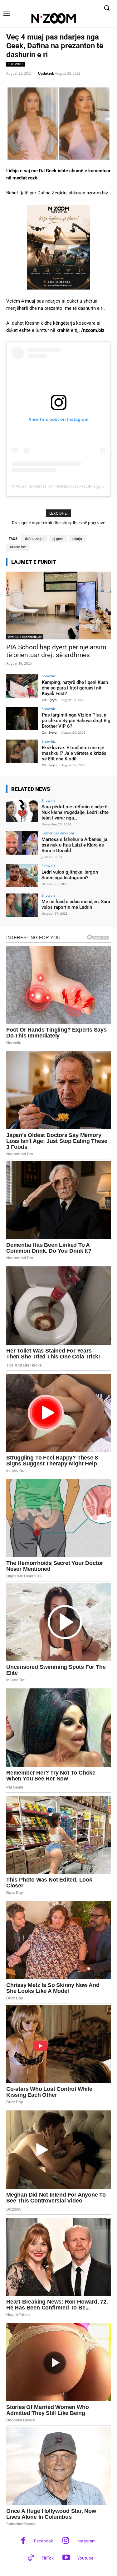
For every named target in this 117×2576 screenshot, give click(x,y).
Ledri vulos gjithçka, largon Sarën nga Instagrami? (70, 875)
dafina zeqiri (34, 539)
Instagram (86, 2541)
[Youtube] (66, 2558)
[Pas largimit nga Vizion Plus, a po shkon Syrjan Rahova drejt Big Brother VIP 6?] (22, 719)
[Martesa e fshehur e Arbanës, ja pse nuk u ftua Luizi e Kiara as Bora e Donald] (22, 843)
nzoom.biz (18, 547)
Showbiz (16, 64)
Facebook (44, 2541)
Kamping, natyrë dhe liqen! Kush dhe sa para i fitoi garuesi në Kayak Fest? (75, 688)
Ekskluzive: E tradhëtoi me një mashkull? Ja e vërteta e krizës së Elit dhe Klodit (74, 753)
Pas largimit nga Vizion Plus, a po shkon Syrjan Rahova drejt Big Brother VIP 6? (76, 721)
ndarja (77, 539)
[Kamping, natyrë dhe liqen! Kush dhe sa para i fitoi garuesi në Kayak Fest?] (22, 686)
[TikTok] (31, 2558)
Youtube (85, 2558)
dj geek (58, 539)
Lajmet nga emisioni (58, 833)
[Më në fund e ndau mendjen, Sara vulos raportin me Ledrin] (22, 905)
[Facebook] (23, 2541)
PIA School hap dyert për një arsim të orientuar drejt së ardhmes (56, 651)
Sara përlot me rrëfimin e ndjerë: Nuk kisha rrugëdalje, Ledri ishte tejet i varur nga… (75, 812)
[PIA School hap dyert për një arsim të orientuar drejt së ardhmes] (58, 606)
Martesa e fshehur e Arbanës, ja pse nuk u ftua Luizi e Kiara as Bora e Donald (74, 845)
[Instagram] (66, 2541)
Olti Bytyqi (50, 700)
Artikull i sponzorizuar (25, 637)
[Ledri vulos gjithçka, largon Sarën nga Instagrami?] (22, 876)
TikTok (48, 2558)
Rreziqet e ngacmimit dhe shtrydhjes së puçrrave (58, 523)
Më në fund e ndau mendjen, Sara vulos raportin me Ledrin (76, 904)
